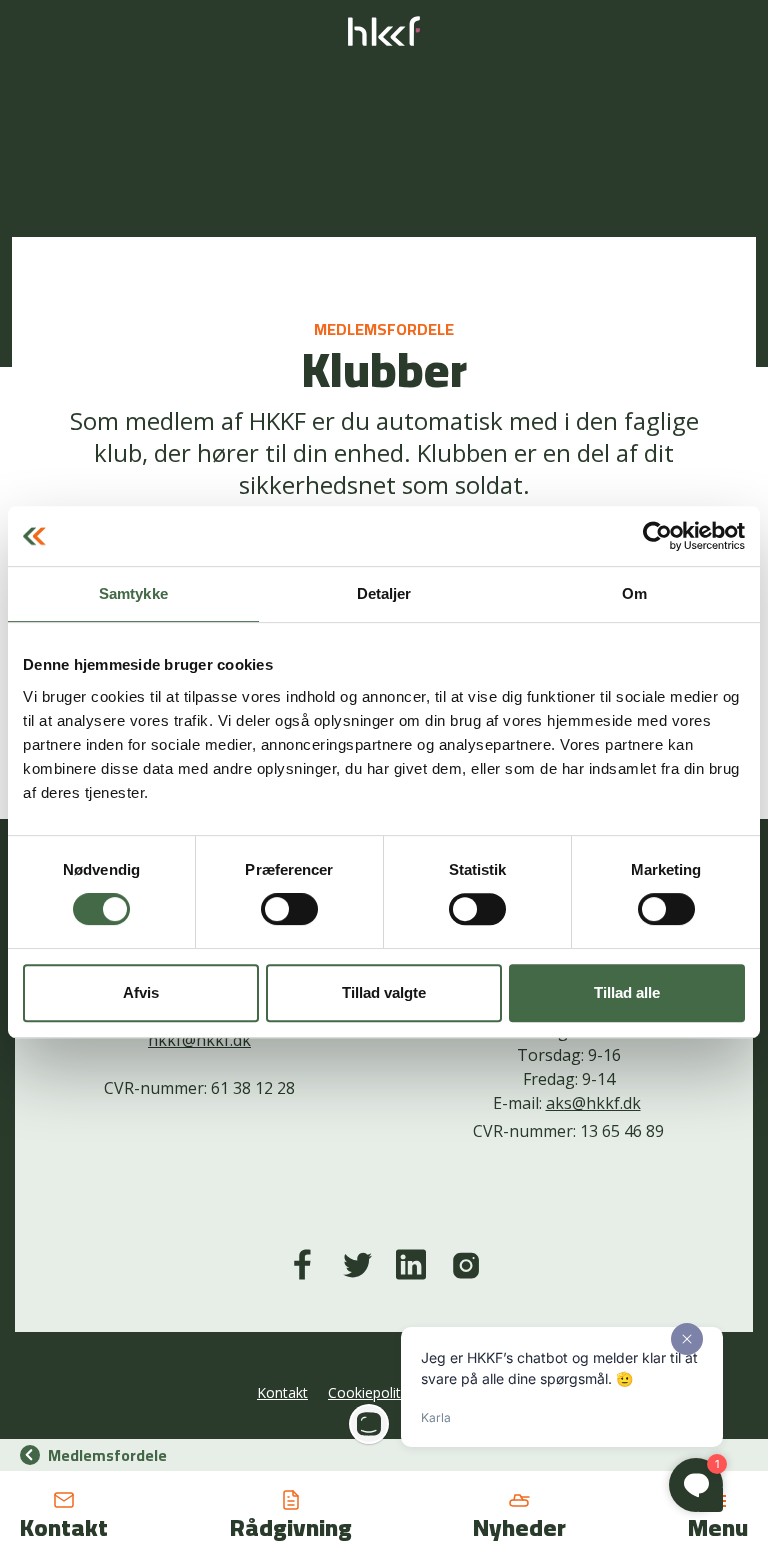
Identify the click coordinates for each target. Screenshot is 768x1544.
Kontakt (282, 1392)
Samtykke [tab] (133, 593)
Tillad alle (627, 992)
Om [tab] (634, 593)
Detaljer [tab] (384, 593)
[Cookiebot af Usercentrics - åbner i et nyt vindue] (657, 536)
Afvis (141, 992)
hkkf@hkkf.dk (199, 1040)
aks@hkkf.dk (593, 1103)
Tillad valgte (384, 992)
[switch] (289, 909)
